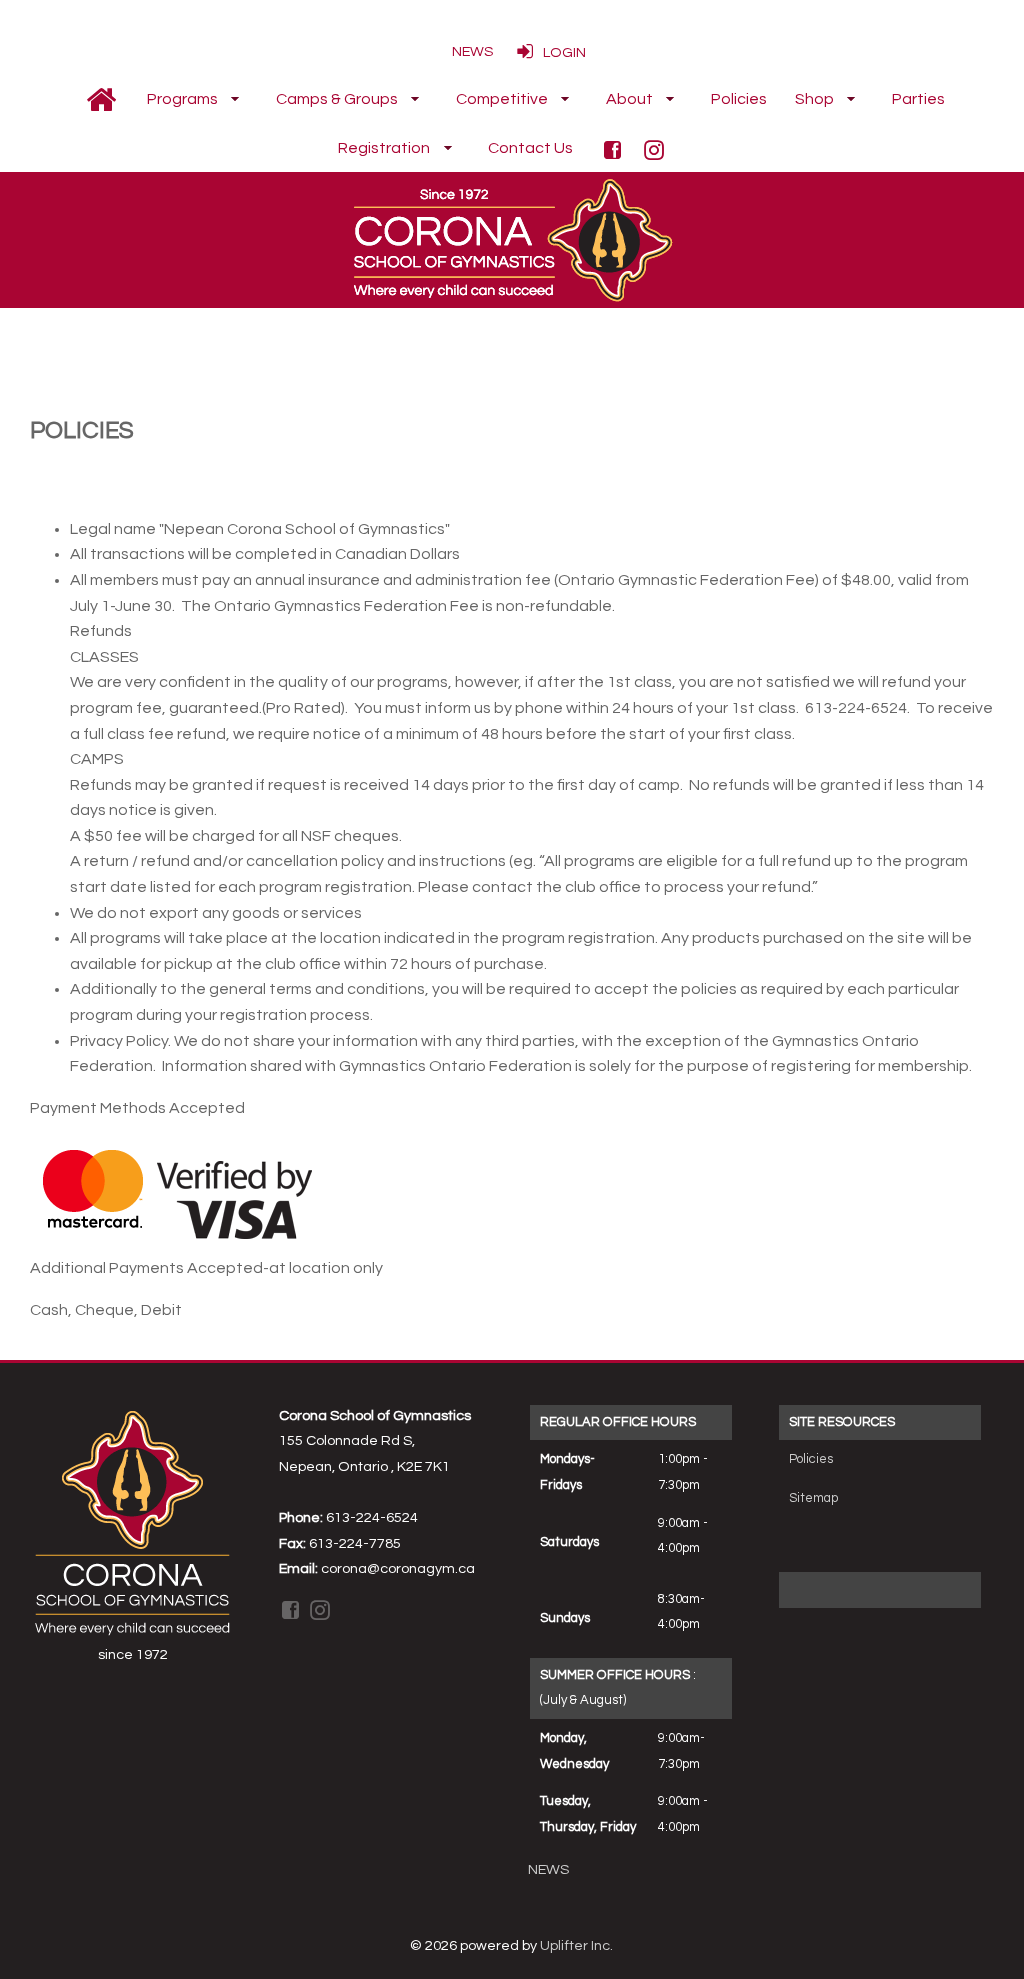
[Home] (101, 100)
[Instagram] (656, 149)
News (548, 1869)
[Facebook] (615, 149)
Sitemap (813, 1498)
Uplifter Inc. (576, 1945)
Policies (811, 1459)
